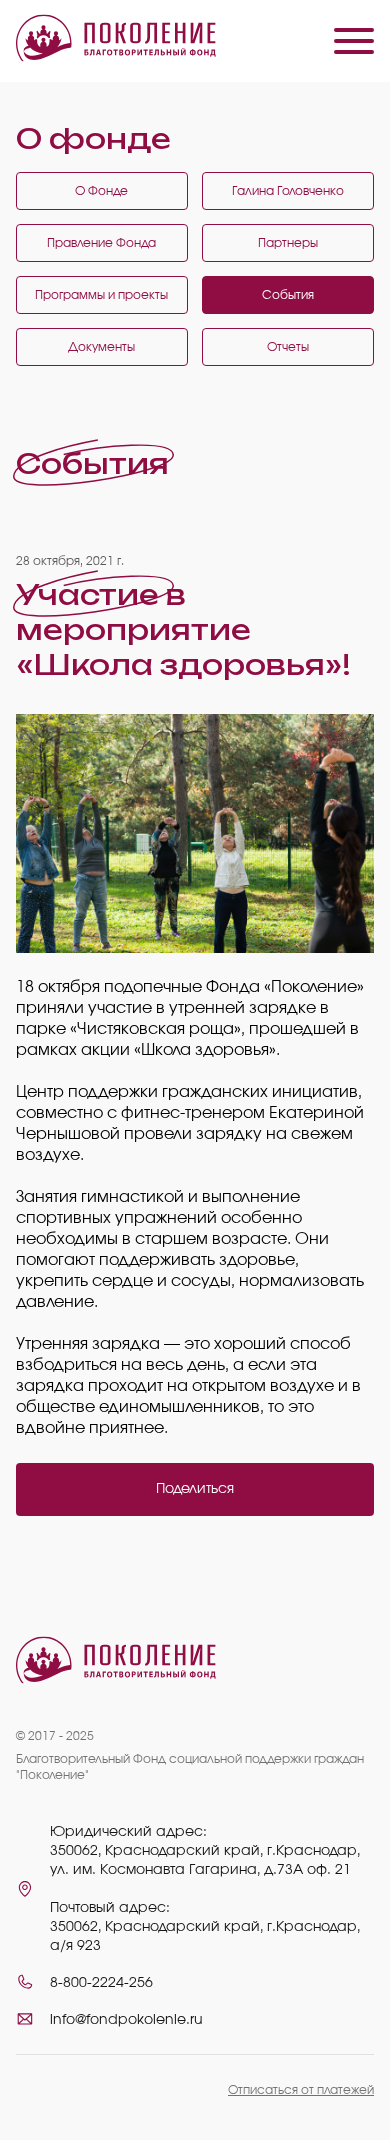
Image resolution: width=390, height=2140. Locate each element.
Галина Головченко (288, 191)
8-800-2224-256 (101, 1983)
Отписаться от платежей (301, 2090)
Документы (101, 347)
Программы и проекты (101, 295)
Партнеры (288, 243)
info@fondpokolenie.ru (126, 2020)
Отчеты (288, 347)
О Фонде (101, 191)
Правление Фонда (101, 243)
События (288, 295)
